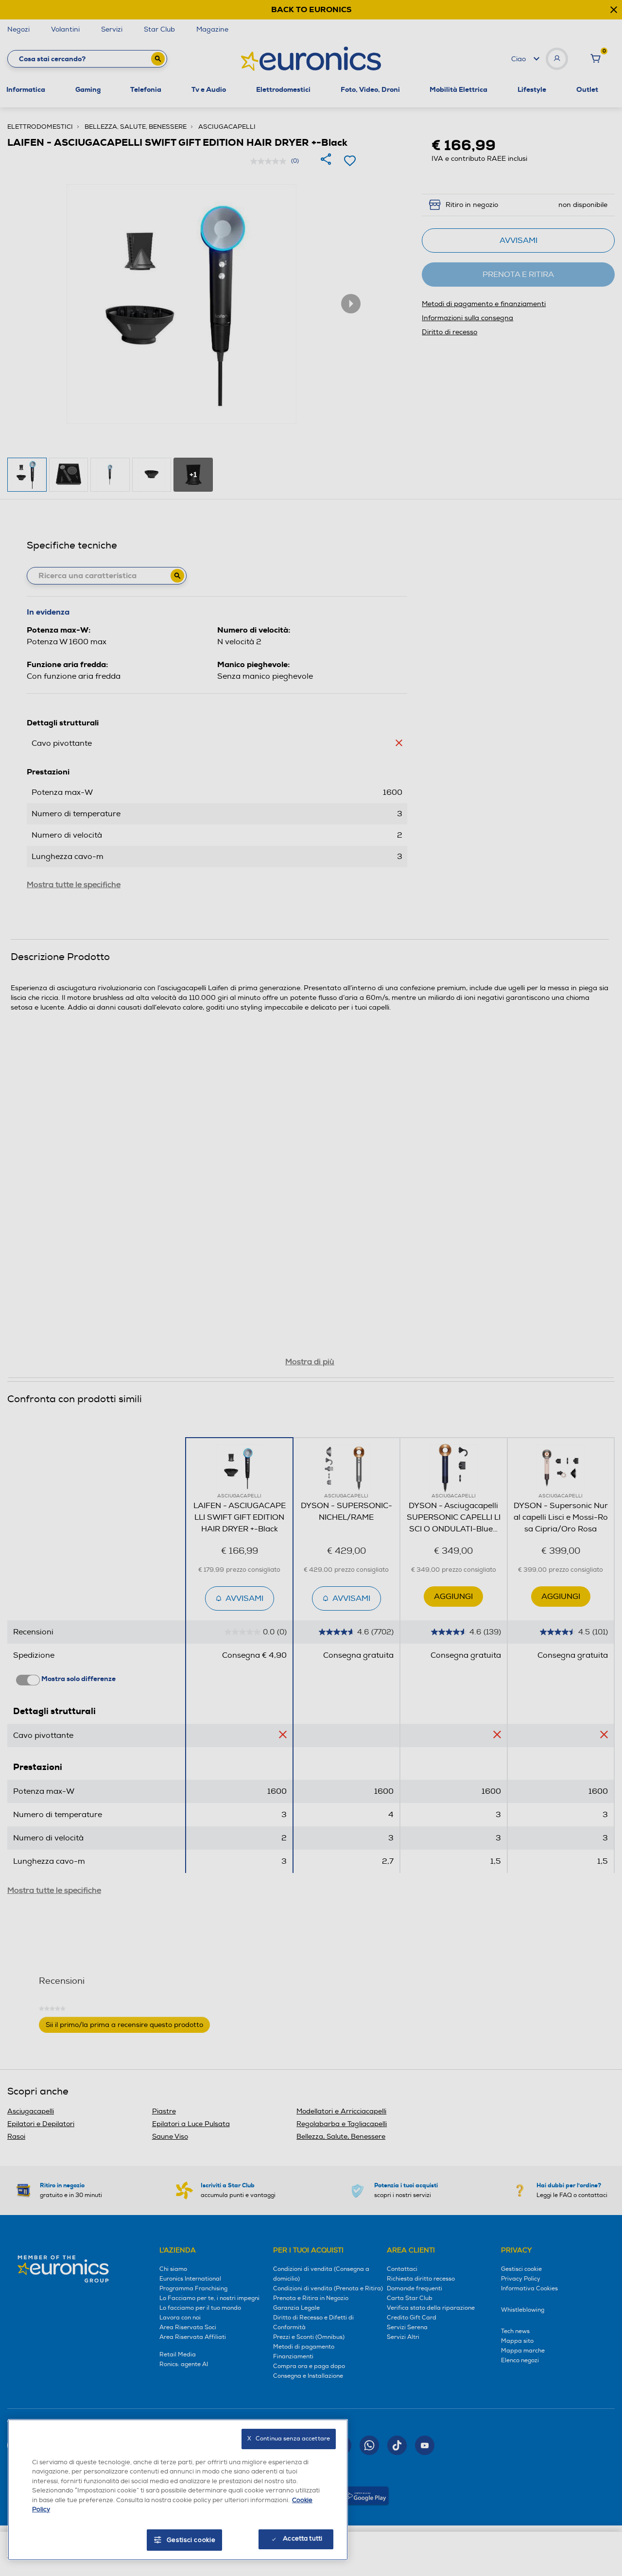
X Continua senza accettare (289, 2439)
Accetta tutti (302, 2539)
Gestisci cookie (191, 2540)
